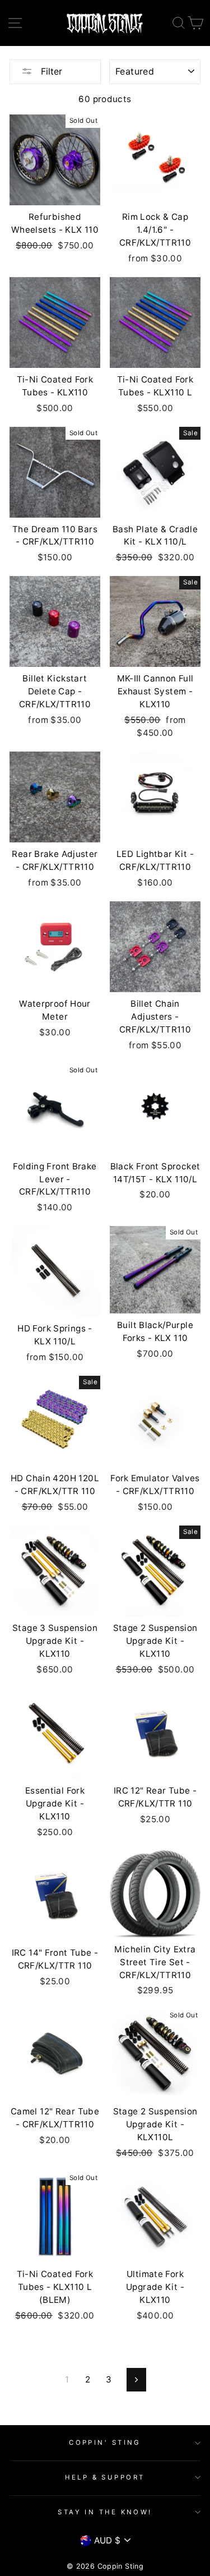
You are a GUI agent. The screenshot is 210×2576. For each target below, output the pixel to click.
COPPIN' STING (105, 2443)
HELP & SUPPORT (105, 2477)
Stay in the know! (105, 2512)
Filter (50, 71)
